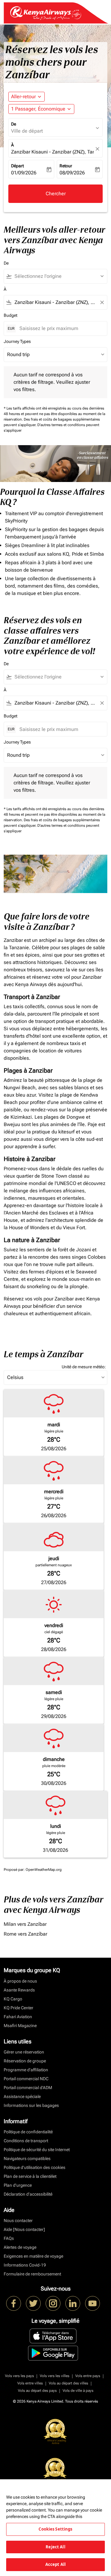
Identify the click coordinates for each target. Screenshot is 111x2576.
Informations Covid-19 (25, 2265)
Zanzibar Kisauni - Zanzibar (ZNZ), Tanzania (52, 152)
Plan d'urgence (18, 2185)
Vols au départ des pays (37, 2391)
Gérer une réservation (24, 2052)
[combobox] (58, 276)
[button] (41, 109)
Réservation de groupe (25, 2061)
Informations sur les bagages (31, 2105)
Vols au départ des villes (68, 2383)
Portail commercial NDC (26, 2079)
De (14, 124)
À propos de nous (20, 1981)
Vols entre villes (30, 2383)
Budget (10, 315)
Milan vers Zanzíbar (25, 1924)
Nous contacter (18, 2220)
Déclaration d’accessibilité (28, 2194)
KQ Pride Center (18, 2008)
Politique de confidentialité (28, 2132)
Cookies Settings (55, 2529)
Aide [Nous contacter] (24, 2229)
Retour (66, 166)
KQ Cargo (13, 1999)
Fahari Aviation (18, 2017)
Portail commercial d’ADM (28, 2088)
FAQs (9, 2238)
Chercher (56, 194)
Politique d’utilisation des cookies (35, 2167)
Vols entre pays (88, 2376)
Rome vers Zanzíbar (25, 1934)
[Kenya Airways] (14, 2303)
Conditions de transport (26, 2141)
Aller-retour (23, 97)
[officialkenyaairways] (53, 2303)
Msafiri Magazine (20, 2026)
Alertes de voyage (20, 2247)
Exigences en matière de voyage (33, 2256)
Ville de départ (27, 131)
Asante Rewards (19, 1990)
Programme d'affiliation (26, 2070)
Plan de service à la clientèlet (30, 2176)
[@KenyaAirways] (33, 2303)
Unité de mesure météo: (84, 1367)
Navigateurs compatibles (27, 2158)
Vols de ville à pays (78, 2391)
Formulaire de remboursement (32, 2274)
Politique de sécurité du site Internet (37, 2150)
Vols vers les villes (55, 2376)
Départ (17, 166)
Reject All (55, 2547)
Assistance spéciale (22, 2096)
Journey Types (17, 341)
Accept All (55, 2564)
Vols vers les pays (19, 2376)
